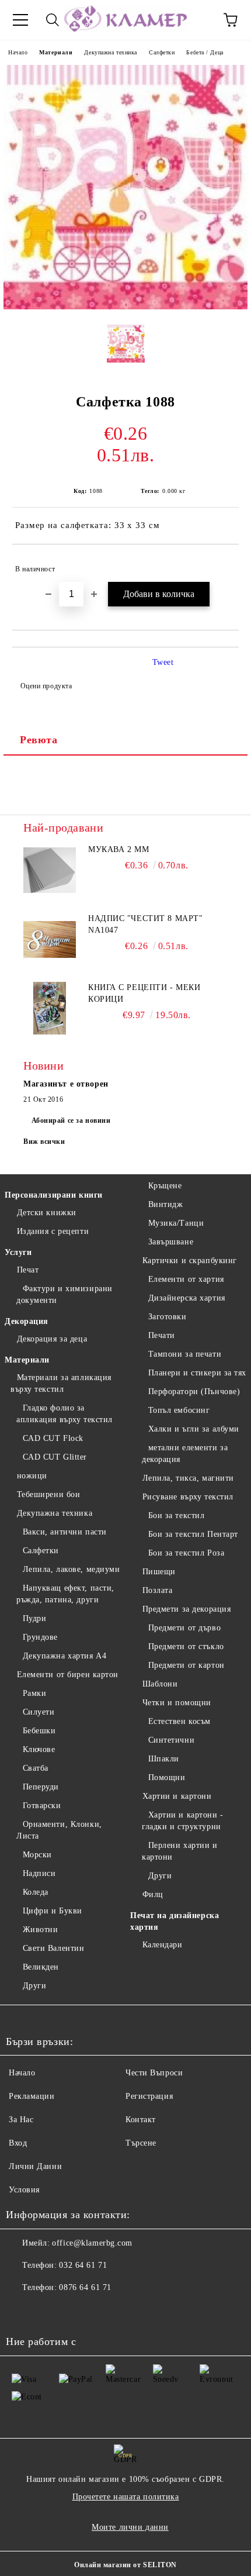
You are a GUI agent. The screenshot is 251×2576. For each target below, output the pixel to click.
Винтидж (165, 1204)
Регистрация (149, 2096)
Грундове (40, 1637)
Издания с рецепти (53, 1231)
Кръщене (165, 1186)
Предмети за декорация (186, 1609)
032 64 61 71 (83, 2265)
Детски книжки (47, 1213)
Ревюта (39, 740)
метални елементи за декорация (185, 1453)
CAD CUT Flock (53, 1438)
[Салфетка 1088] (125, 307)
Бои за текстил (176, 1515)
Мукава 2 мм (118, 849)
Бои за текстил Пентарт (193, 1534)
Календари (163, 1945)
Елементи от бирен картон (68, 1675)
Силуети (39, 1712)
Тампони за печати (185, 1354)
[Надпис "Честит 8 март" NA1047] (50, 939)
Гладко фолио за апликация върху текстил (65, 1414)
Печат (28, 1270)
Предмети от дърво (184, 1628)
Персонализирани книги (54, 1195)
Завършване (171, 1242)
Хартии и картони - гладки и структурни (183, 1821)
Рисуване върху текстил (188, 1497)
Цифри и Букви (53, 1911)
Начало (18, 52)
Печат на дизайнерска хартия (175, 1921)
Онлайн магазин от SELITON (125, 2565)
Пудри (34, 1618)
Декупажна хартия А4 (65, 1656)
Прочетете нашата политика (126, 2497)
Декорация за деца (52, 1339)
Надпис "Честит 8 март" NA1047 (145, 924)
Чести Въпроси (154, 2073)
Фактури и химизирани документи (65, 1294)
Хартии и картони (177, 1796)
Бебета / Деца (205, 52)
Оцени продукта (46, 686)
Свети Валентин (53, 1948)
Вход (18, 2143)
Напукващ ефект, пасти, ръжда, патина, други (65, 1594)
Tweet (163, 662)
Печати (162, 1335)
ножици (32, 1476)
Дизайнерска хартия (187, 1298)
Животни (40, 1930)
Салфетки (162, 52)
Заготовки (168, 1317)
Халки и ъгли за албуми (194, 1429)
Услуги (18, 1252)
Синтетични (171, 1740)
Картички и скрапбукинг (190, 1261)
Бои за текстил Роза (186, 1553)
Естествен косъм (179, 1721)
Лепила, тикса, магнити (188, 1478)
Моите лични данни (130, 2527)
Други (34, 1986)
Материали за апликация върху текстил (61, 1383)
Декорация (27, 1321)
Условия (24, 2190)
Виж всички (44, 1142)
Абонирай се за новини (71, 1120)
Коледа (36, 1892)
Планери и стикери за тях (197, 1373)
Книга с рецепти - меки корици (144, 993)
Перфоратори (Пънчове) (194, 1392)
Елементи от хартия (186, 1279)
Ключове (39, 1749)
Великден (41, 1967)
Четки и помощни (177, 1703)
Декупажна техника (111, 52)
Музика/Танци (176, 1223)
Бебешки (39, 1731)
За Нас (21, 2120)
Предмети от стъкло (186, 1646)
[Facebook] (21, 2311)
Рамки (34, 1693)
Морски (37, 1855)
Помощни (167, 1777)
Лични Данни (35, 2166)
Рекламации (32, 2096)
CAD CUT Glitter (55, 1457)
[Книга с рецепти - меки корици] (50, 1008)
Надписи (39, 1873)
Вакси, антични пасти (65, 1532)
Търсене (141, 2143)
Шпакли (164, 1759)
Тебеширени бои (48, 1494)
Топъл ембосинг (179, 1410)
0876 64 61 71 (85, 2287)
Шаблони (160, 1684)
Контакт (141, 2120)
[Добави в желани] (222, 564)
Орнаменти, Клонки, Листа (59, 1830)
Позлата (157, 1590)
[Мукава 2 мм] (50, 870)
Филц (153, 1894)
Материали (56, 52)
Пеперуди (41, 1787)
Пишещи (159, 1572)
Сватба (36, 1768)
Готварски (42, 1806)
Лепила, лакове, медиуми (71, 1569)
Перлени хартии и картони (180, 1851)
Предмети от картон (186, 1665)
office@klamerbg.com (92, 2243)
